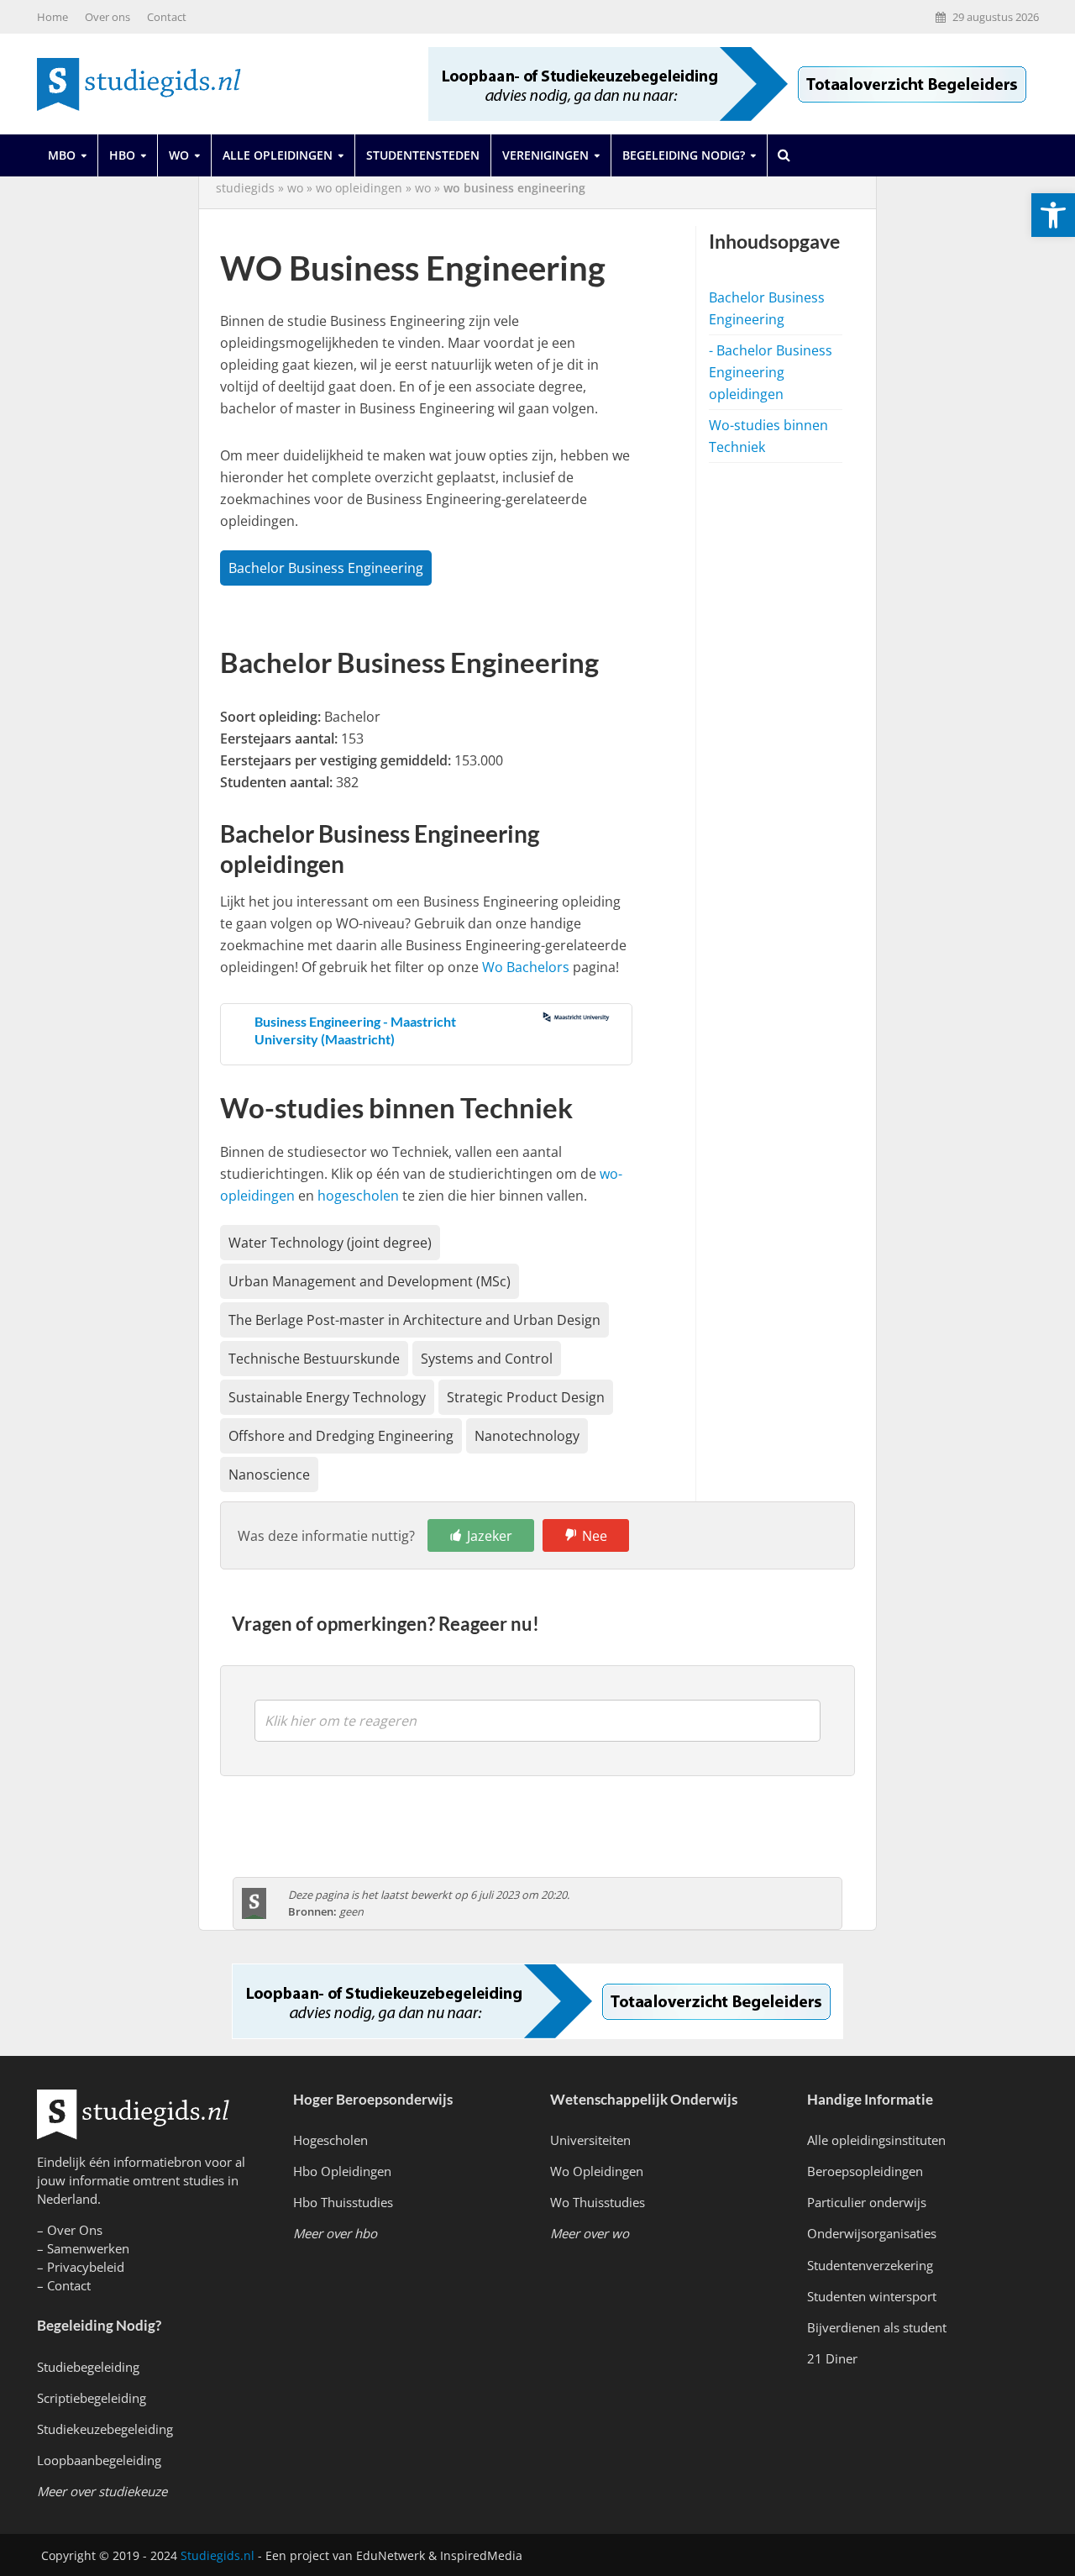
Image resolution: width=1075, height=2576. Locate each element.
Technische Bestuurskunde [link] (314, 1359)
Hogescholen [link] (330, 2140)
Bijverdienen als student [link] (877, 2327)
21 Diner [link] (832, 2358)
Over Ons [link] (75, 2230)
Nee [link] (595, 1536)
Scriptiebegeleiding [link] (92, 2398)
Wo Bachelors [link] (526, 967)
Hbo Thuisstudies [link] (343, 2202)
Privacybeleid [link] (86, 2267)
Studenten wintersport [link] (872, 2296)
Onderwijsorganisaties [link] (872, 2233)
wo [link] (295, 188)
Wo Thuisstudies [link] (598, 2202)
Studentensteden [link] (423, 155)
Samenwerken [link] (88, 2248)
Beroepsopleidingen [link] (865, 2171)
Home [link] (52, 17)
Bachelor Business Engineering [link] (326, 568)
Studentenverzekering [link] (870, 2265)
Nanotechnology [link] (527, 1436)
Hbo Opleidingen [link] (342, 2171)
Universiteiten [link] (590, 2140)
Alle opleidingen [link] (278, 155)
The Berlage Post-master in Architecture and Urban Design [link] (414, 1320)
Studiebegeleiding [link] (88, 2367)
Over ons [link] (107, 17)
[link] (1053, 215)
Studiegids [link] (245, 188)
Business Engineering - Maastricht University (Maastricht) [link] (355, 1030)
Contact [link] (167, 17)
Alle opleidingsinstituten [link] (876, 2140)
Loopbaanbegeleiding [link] (99, 2460)
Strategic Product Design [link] (526, 1397)
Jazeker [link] (490, 1536)
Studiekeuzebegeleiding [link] (105, 2429)
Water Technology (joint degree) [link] (330, 1243)
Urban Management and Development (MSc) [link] (370, 1281)
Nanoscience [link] (269, 1475)
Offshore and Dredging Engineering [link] (341, 1436)
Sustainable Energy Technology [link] (327, 1397)
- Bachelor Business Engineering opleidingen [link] (771, 372)
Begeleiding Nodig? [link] (684, 155)
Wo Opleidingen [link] (597, 2171)
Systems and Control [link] (487, 1359)
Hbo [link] (122, 155)
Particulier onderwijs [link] (867, 2202)
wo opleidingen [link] (359, 188)
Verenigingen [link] (545, 155)
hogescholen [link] (358, 1196)
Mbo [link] (62, 155)
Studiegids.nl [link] (218, 2555)
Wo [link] (179, 155)
